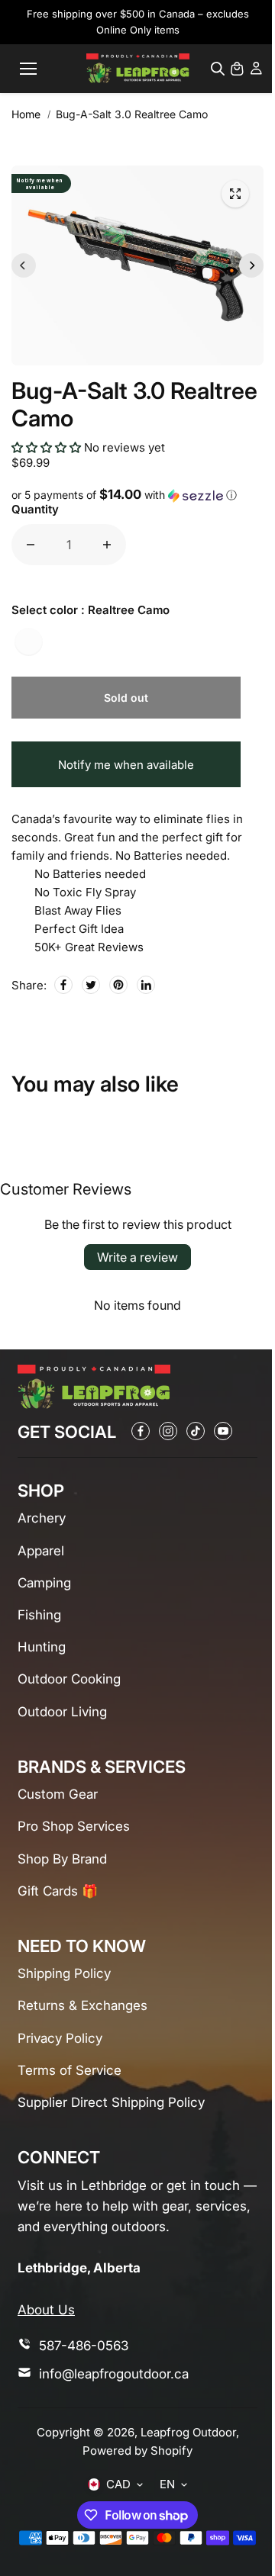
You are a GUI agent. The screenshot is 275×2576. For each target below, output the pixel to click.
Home (26, 114)
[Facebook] (63, 985)
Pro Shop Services (74, 1826)
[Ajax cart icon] (237, 69)
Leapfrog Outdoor (188, 2432)
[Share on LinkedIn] (146, 985)
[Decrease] (31, 545)
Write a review (137, 1257)
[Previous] (24, 265)
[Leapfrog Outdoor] (138, 68)
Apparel (41, 1551)
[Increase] (107, 545)
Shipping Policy (64, 1973)
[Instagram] (168, 1431)
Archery (42, 1518)
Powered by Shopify (137, 2451)
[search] (218, 69)
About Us (46, 2310)
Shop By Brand (62, 1859)
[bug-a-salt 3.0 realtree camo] (235, 194)
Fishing (39, 1615)
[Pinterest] (118, 985)
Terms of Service (70, 2070)
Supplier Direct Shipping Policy (111, 2102)
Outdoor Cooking (69, 1679)
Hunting (42, 1647)
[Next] (251, 265)
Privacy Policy (60, 2038)
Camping (44, 1583)
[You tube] (223, 1431)
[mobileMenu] (28, 69)
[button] (46, 447)
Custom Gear (58, 1794)
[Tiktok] (196, 1431)
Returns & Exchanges (82, 2005)
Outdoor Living (62, 1712)
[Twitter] (91, 985)
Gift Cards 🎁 (58, 1891)
